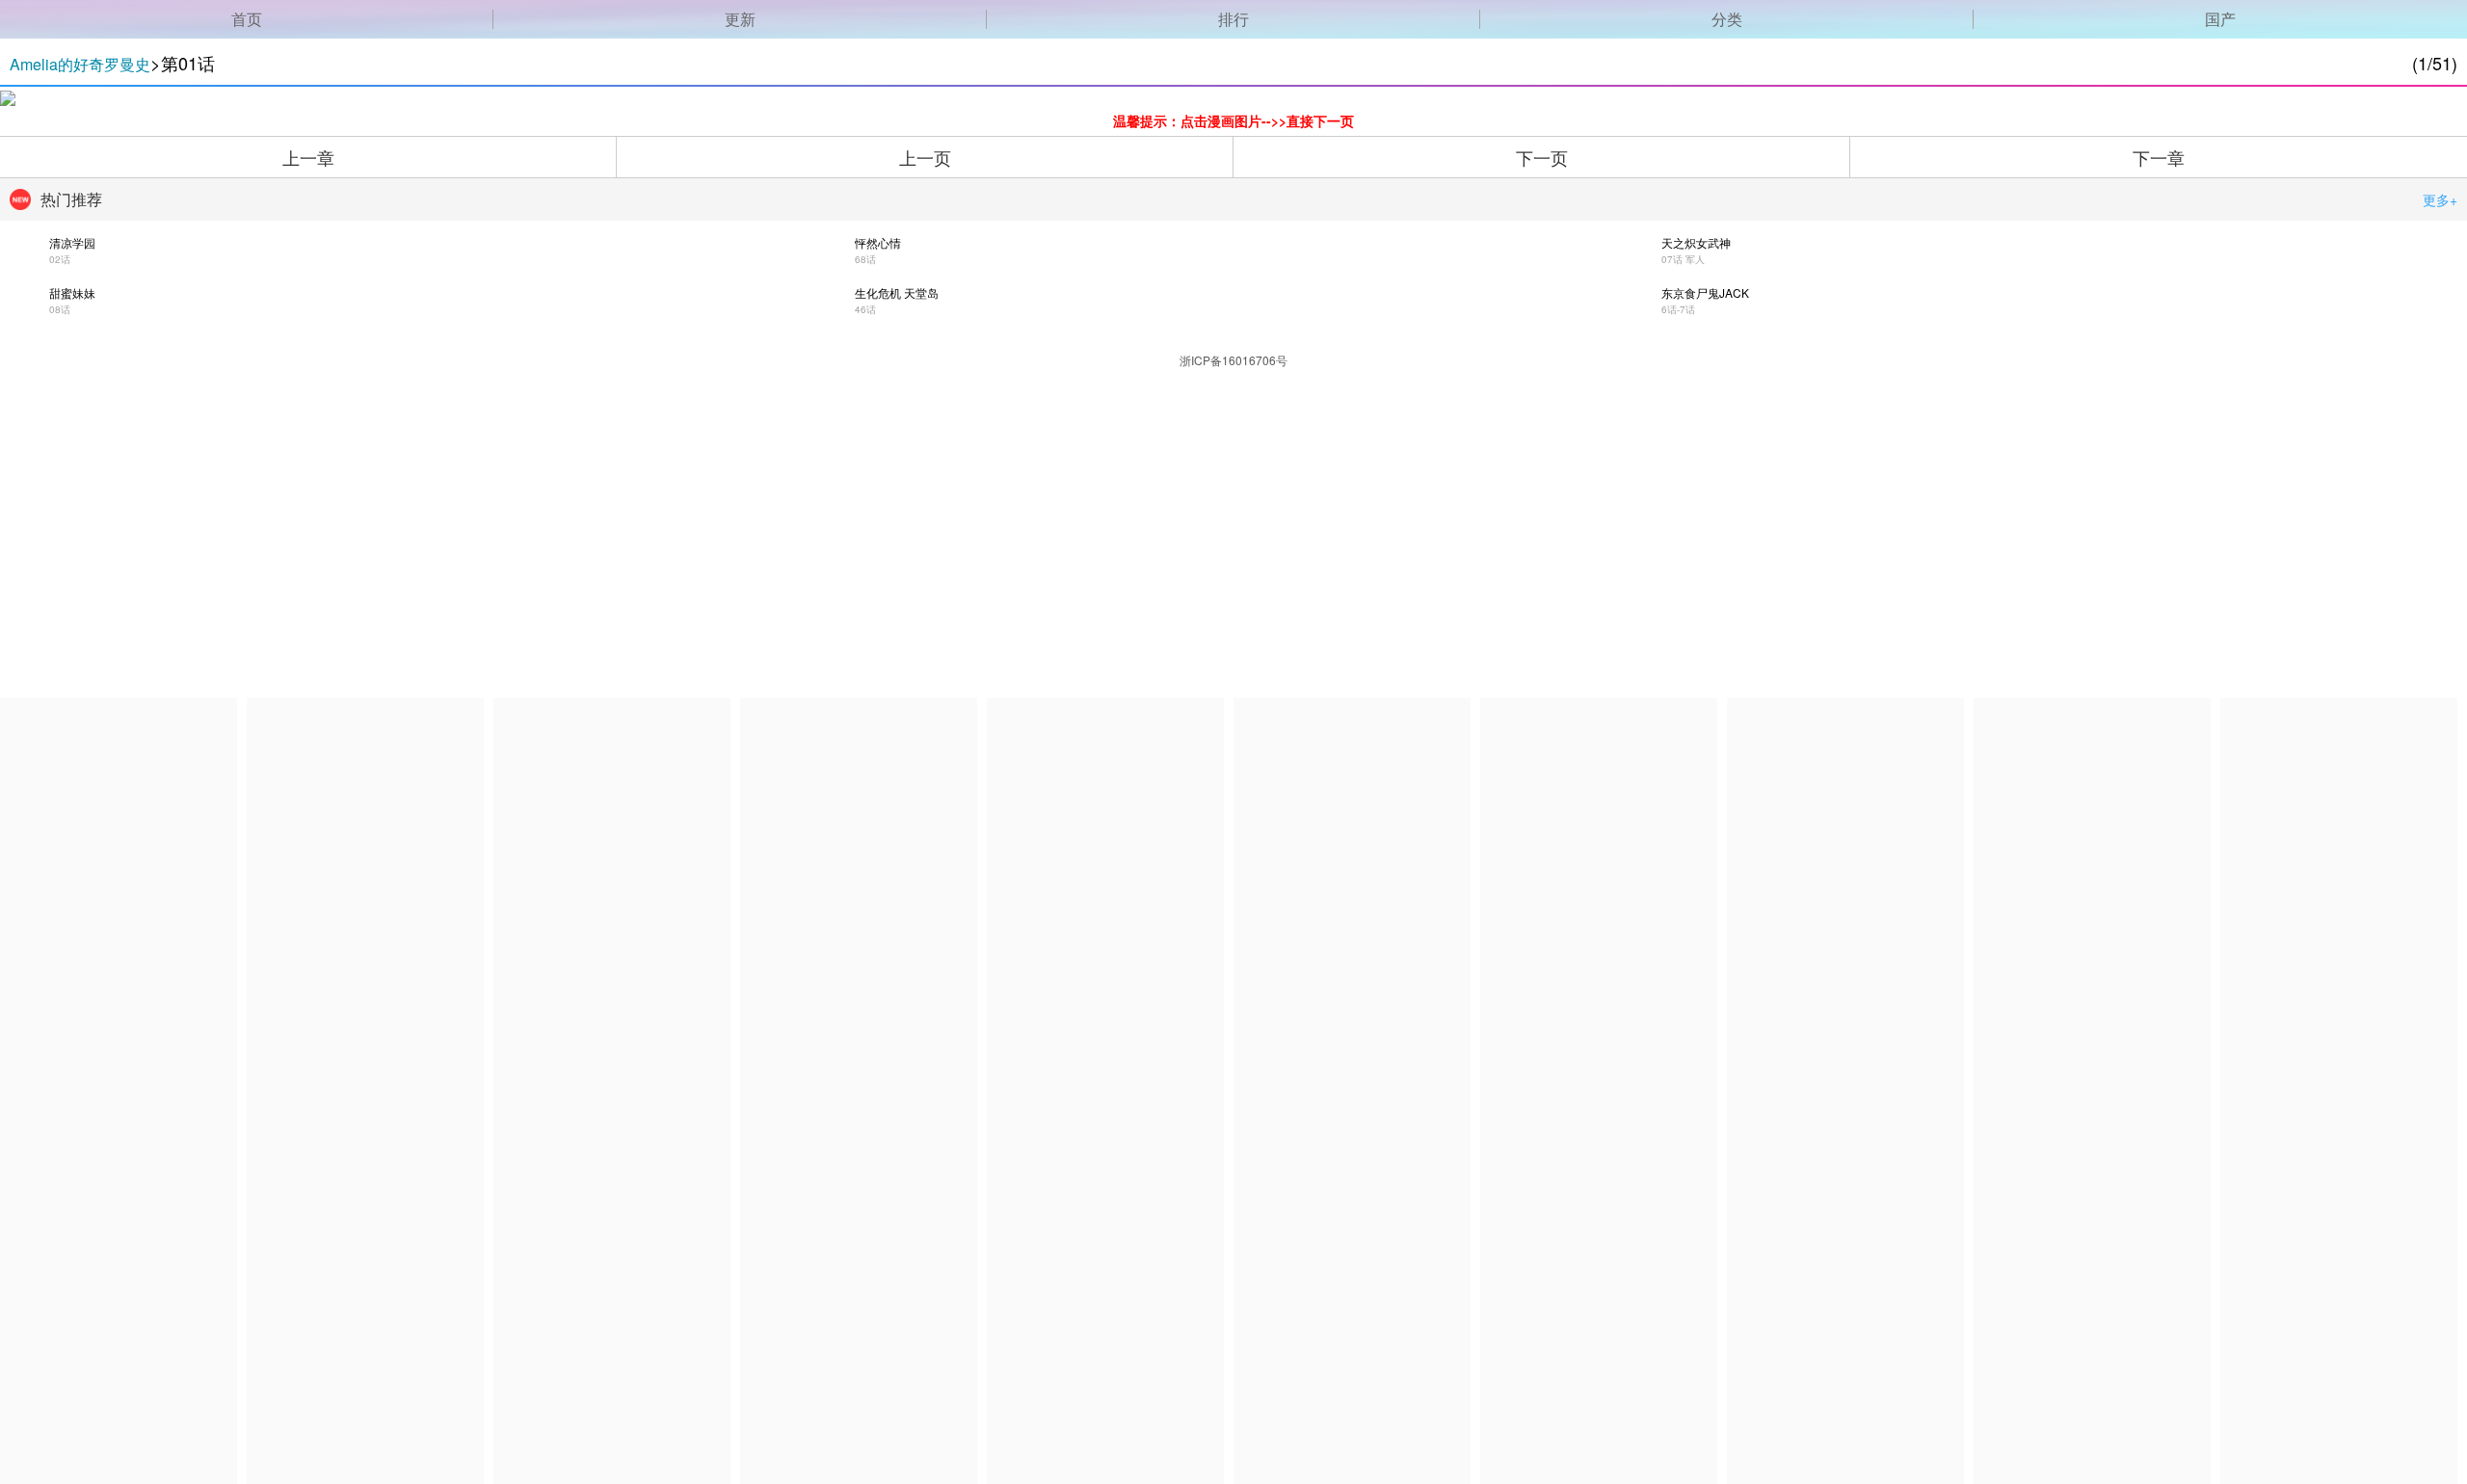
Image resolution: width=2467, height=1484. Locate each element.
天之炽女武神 (1696, 242)
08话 (60, 309)
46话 (865, 309)
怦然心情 (878, 242)
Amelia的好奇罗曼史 (80, 64)
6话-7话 (1678, 309)
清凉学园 (72, 242)
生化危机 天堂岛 (897, 292)
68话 (865, 259)
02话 (60, 259)
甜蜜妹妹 (72, 292)
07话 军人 (1683, 259)
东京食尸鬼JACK (1705, 292)
